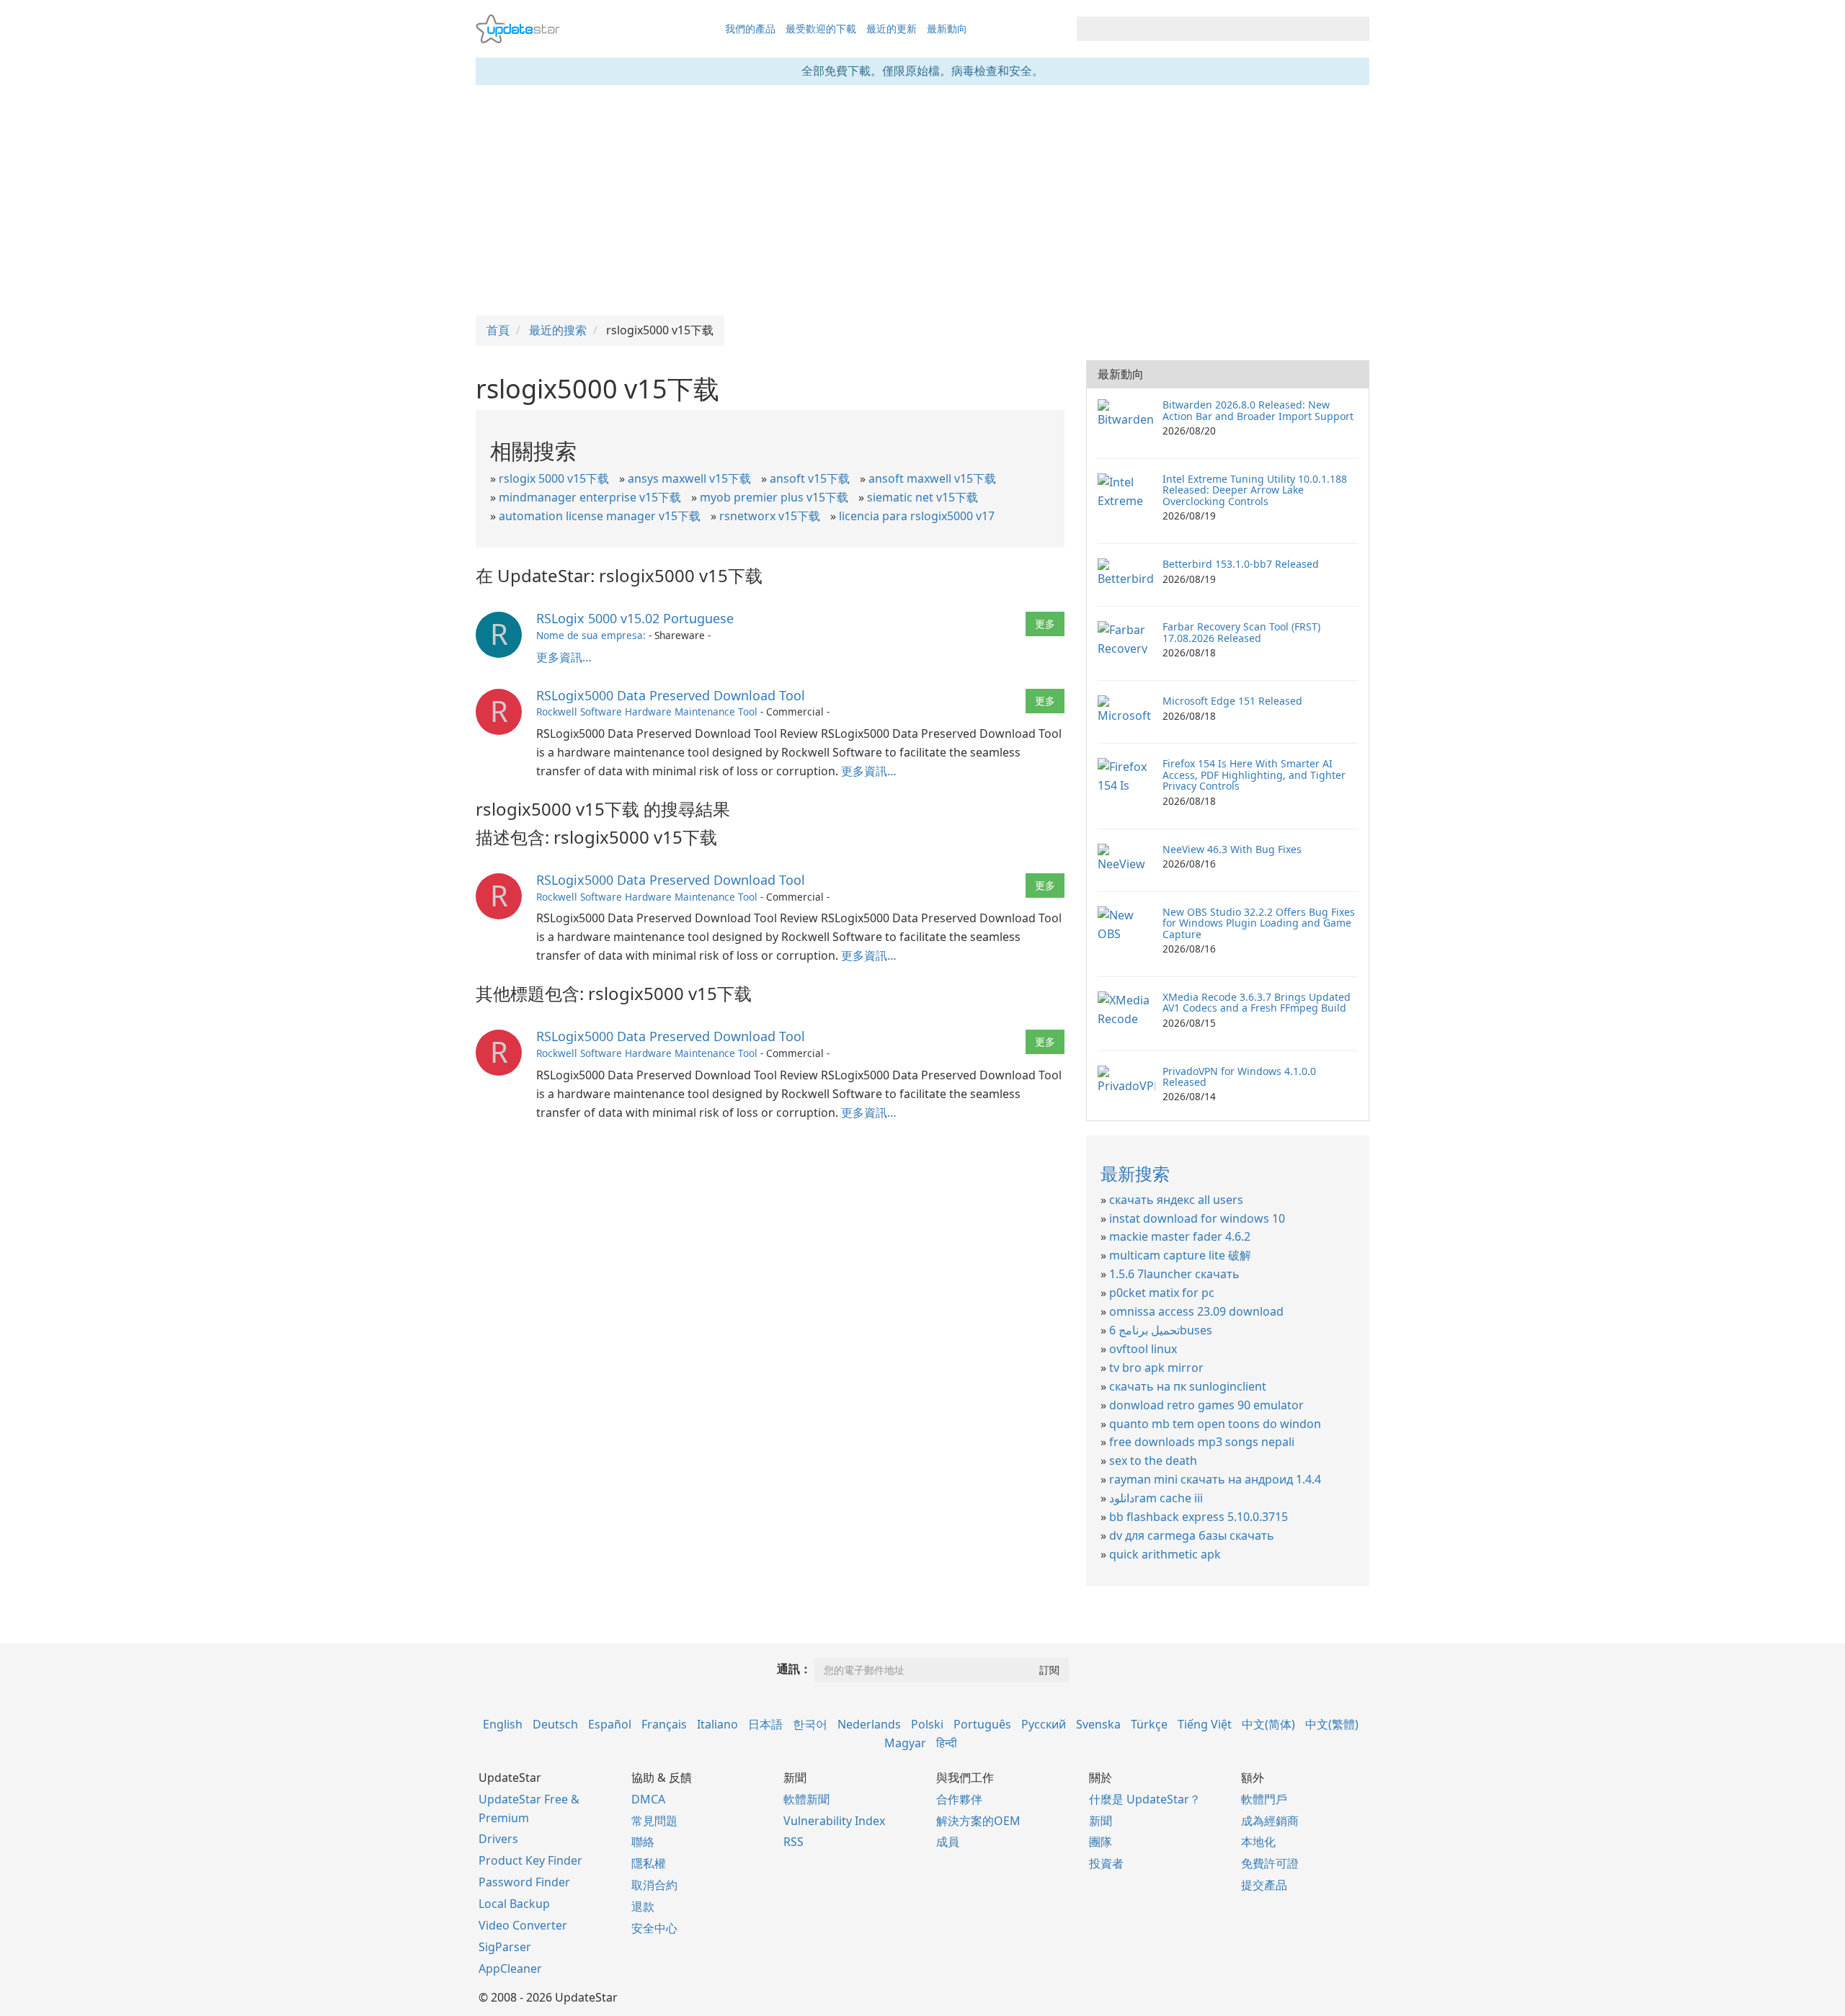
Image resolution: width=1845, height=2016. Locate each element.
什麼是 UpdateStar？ (1145, 1799)
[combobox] (1210, 29)
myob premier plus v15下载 (774, 497)
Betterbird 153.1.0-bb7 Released (1241, 564)
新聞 (1101, 1821)
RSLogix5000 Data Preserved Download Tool (671, 695)
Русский (1044, 1724)
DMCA (648, 1799)
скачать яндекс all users (1176, 1200)
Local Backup (514, 1904)
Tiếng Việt (1205, 1724)
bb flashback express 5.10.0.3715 (1199, 1517)
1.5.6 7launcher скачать (1174, 1274)
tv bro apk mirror (1156, 1368)
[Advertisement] (922, 200)
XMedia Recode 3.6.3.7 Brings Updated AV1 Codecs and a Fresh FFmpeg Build (1257, 1002)
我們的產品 (750, 28)
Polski (927, 1724)
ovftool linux (1143, 1349)
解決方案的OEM (978, 1821)
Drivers (498, 1839)
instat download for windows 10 (1197, 1218)
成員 (948, 1842)
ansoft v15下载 (810, 478)
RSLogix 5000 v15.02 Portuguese (635, 618)
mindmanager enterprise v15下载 (590, 497)
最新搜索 (1135, 1173)
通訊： (794, 1669)
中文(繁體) (1332, 1724)
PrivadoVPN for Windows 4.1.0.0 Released (1239, 1076)
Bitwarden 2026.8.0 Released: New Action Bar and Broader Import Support (1258, 410)
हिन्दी (947, 1743)
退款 (643, 1906)
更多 (1045, 624)
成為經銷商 (1270, 1821)
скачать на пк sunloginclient (1188, 1386)
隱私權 (649, 1863)
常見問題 (654, 1821)
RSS (793, 1842)
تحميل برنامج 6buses (1161, 1330)
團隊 (1101, 1842)
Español (610, 1724)
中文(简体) (1268, 1724)
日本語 (765, 1724)
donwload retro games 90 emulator (1206, 1405)
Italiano (717, 1724)
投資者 (1106, 1863)
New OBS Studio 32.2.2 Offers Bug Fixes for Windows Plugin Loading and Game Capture (1259, 923)
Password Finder (524, 1882)
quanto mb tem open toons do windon (1215, 1424)
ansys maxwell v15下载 (689, 478)
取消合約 (654, 1885)
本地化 (1258, 1842)
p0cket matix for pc (1162, 1293)
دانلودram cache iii (1156, 1498)
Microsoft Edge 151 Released (1232, 701)
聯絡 (643, 1842)
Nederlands (869, 1724)
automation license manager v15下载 (600, 516)
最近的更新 (892, 28)
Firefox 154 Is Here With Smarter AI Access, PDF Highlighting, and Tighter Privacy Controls (1254, 775)
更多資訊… (564, 657)
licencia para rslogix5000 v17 (917, 516)
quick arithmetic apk (1165, 1554)
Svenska (1098, 1724)
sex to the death (1153, 1460)
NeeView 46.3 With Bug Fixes (1232, 849)
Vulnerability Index (834, 1821)
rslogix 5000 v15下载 (554, 478)
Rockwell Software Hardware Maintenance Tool (647, 712)
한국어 (810, 1724)
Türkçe (1149, 1724)
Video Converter (523, 1925)
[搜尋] (1356, 29)
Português (982, 1724)
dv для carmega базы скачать (1192, 1535)
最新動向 (947, 28)
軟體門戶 (1264, 1799)
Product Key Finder (530, 1860)
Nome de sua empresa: (591, 635)
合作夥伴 (959, 1799)
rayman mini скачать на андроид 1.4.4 (1215, 1479)
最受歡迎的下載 (821, 28)
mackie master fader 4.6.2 (1180, 1236)
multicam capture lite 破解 (1180, 1255)
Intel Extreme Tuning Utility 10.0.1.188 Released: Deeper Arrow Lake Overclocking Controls (1255, 490)
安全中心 (654, 1928)
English (503, 1724)
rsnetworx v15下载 (770, 516)
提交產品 (1264, 1885)
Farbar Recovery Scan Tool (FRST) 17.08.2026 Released (1241, 632)
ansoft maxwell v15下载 (932, 478)
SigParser (505, 1947)
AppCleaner (510, 1968)
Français (664, 1724)
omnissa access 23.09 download (1196, 1311)
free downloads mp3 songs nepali (1202, 1442)
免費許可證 (1270, 1863)
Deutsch (555, 1724)
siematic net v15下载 (922, 497)
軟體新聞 (806, 1799)
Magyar (905, 1743)
